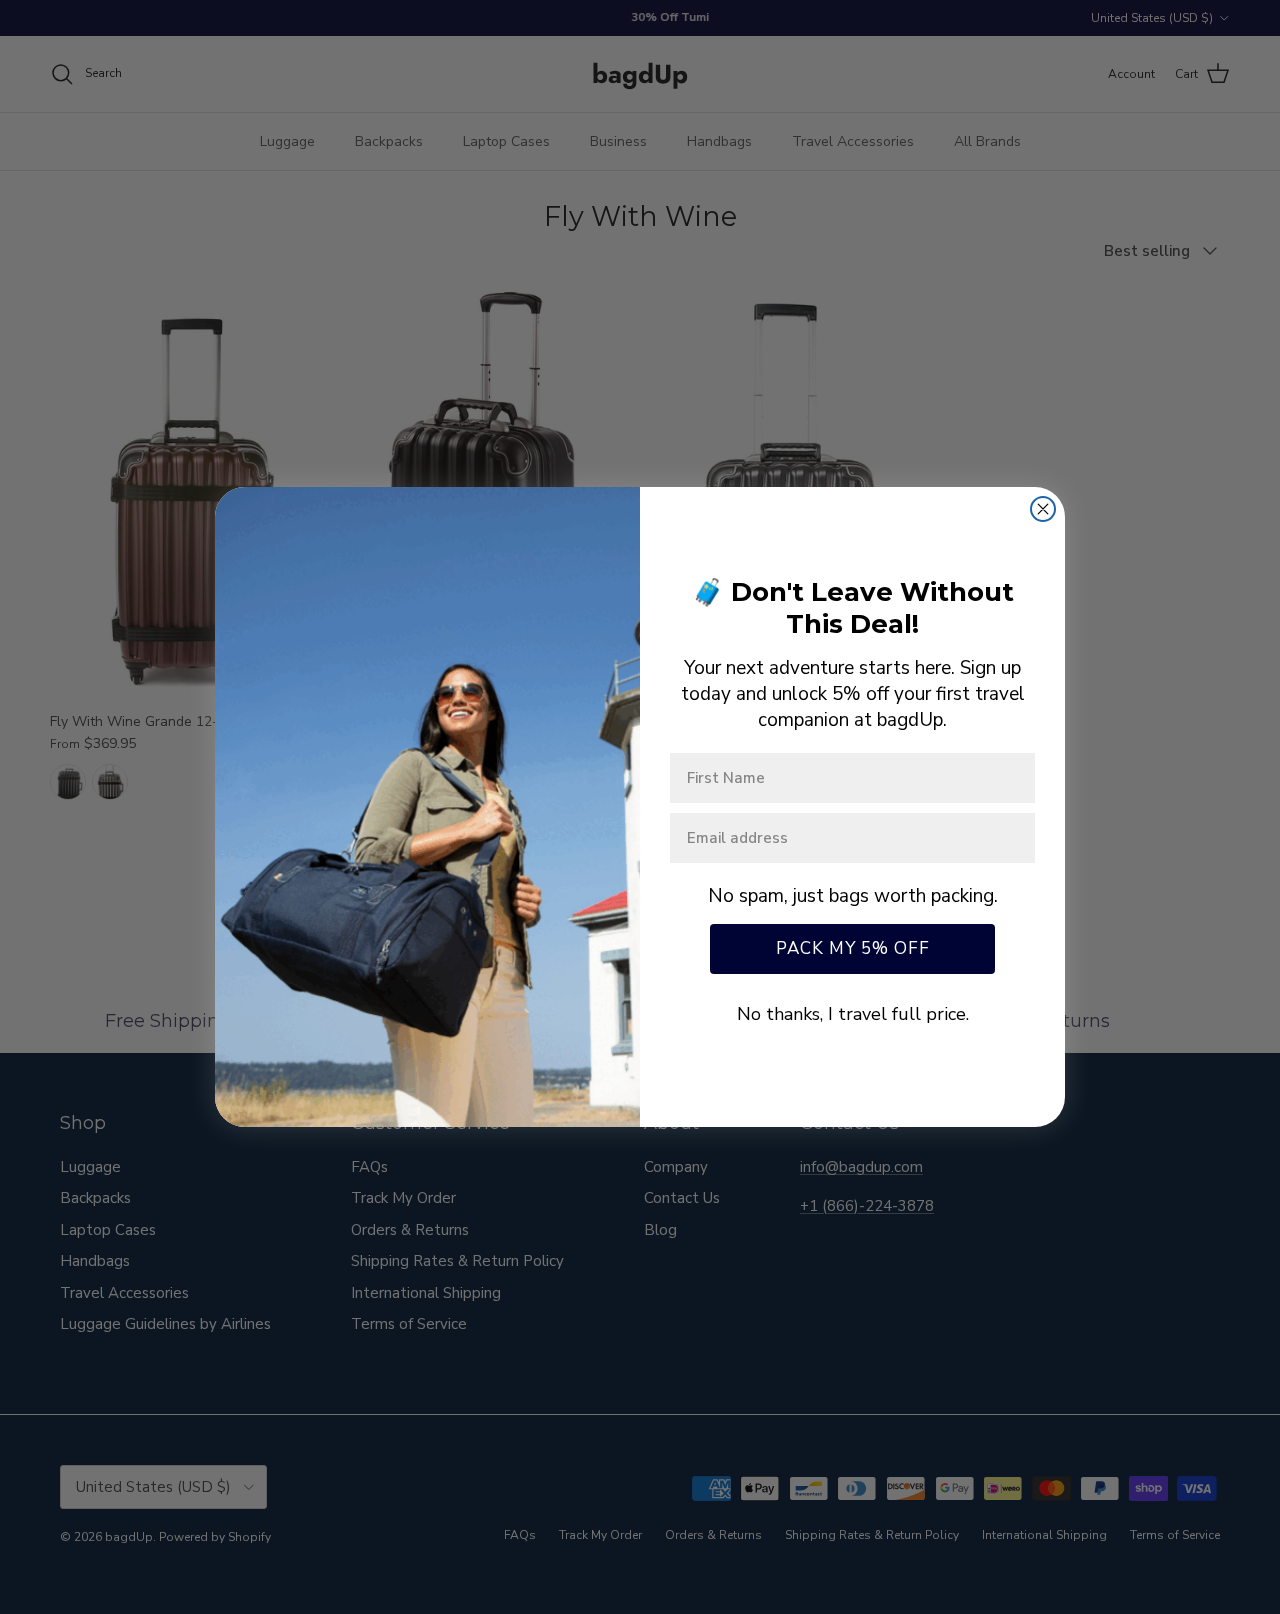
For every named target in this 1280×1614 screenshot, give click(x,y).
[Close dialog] (1043, 509)
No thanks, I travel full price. (853, 1014)
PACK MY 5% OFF (853, 948)
